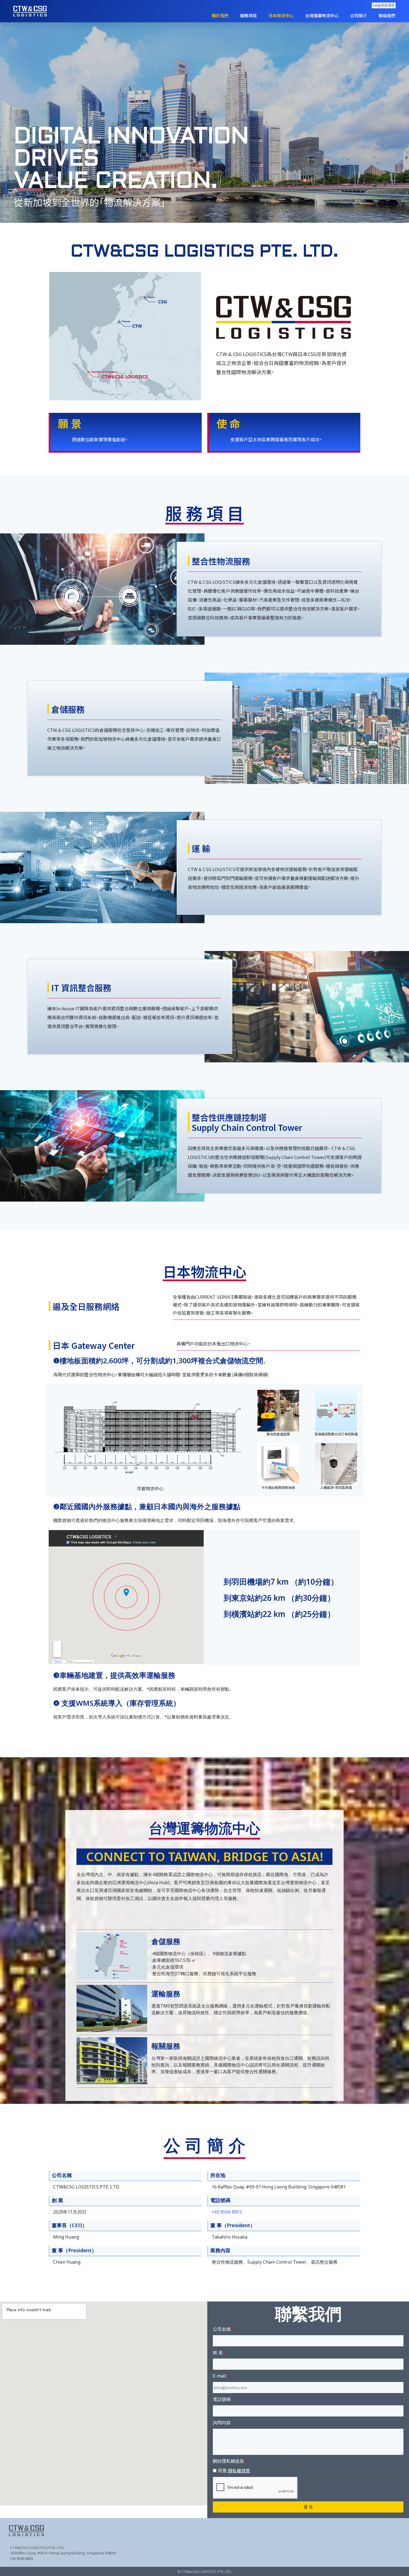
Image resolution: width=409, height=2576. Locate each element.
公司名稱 (222, 2329)
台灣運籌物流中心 (322, 15)
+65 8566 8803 (227, 2212)
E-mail (220, 2376)
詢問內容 (222, 2423)
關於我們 (220, 15)
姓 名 (218, 2352)
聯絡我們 (387, 15)
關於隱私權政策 (228, 2461)
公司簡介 (359, 15)
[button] (197, 219)
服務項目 (248, 15)
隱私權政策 (238, 2470)
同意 (234, 2470)
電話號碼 (222, 2399)
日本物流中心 (281, 15)
